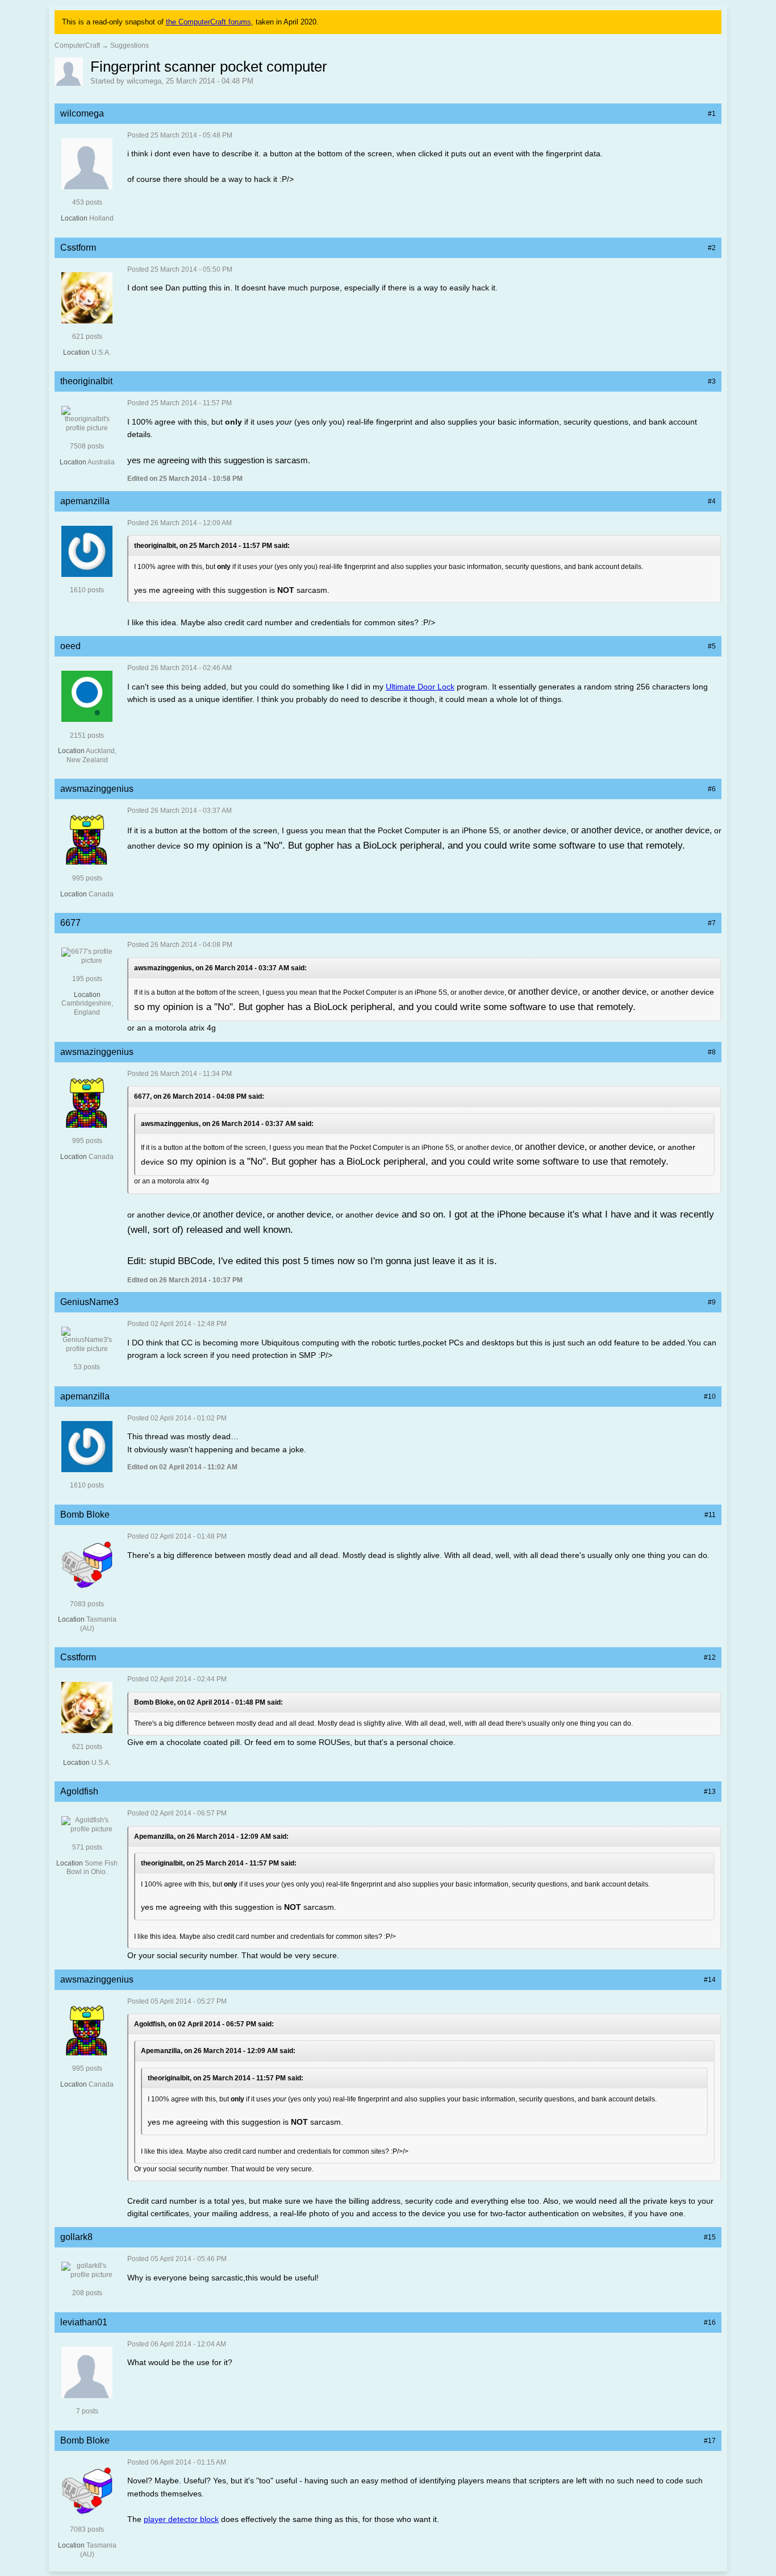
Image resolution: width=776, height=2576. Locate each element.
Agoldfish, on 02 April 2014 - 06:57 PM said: (204, 2024)
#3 (712, 381)
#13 (710, 1792)
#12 (710, 1657)
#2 (712, 248)
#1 (712, 114)
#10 (710, 1397)
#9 (712, 1302)
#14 (710, 1980)
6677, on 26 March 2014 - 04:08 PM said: (199, 1096)
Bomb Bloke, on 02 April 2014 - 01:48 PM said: (208, 1702)
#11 (710, 1515)
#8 (712, 1052)
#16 (710, 2322)
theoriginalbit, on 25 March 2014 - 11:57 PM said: (212, 546)
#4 (712, 501)
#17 (710, 2441)
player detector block (181, 2519)
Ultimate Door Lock (420, 687)
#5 (712, 646)
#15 (710, 2237)
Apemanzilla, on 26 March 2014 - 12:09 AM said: (211, 1837)
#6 (712, 789)
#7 (712, 923)
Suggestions (130, 45)
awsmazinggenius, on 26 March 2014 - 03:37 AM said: (220, 968)
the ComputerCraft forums (208, 22)
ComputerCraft (77, 45)
